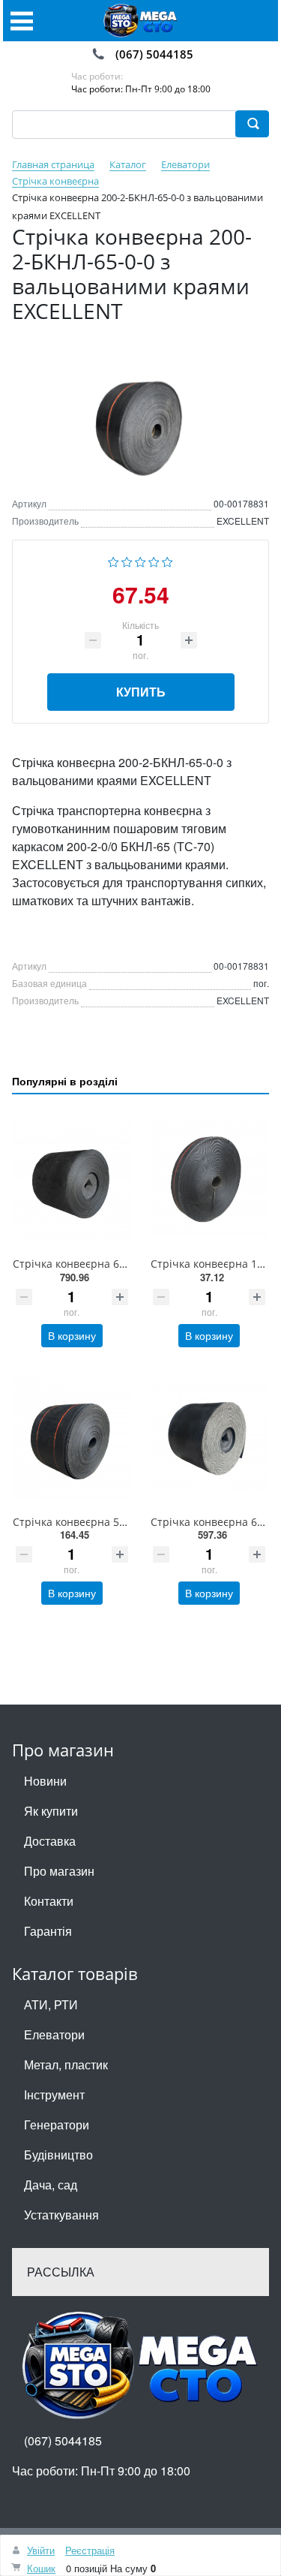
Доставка (50, 1841)
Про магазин (59, 1871)
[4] (154, 560)
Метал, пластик (66, 2064)
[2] (127, 560)
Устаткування (61, 2215)
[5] (167, 560)
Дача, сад (51, 2185)
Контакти (49, 1901)
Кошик (41, 2568)
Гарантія (48, 1931)
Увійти (41, 2550)
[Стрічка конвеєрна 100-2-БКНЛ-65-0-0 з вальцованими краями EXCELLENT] (210, 1179)
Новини (45, 1781)
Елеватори (54, 2034)
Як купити (51, 1811)
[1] (114, 560)
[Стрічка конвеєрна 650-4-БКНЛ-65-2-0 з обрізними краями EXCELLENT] (210, 1436)
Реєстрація (90, 2550)
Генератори (57, 2125)
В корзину (72, 1335)
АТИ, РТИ (51, 2004)
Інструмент (54, 2095)
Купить (141, 692)
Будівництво (58, 2155)
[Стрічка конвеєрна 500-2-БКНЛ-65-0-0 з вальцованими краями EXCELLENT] (72, 1436)
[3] (140, 560)
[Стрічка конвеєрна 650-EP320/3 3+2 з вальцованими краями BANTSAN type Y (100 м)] (72, 1179)
